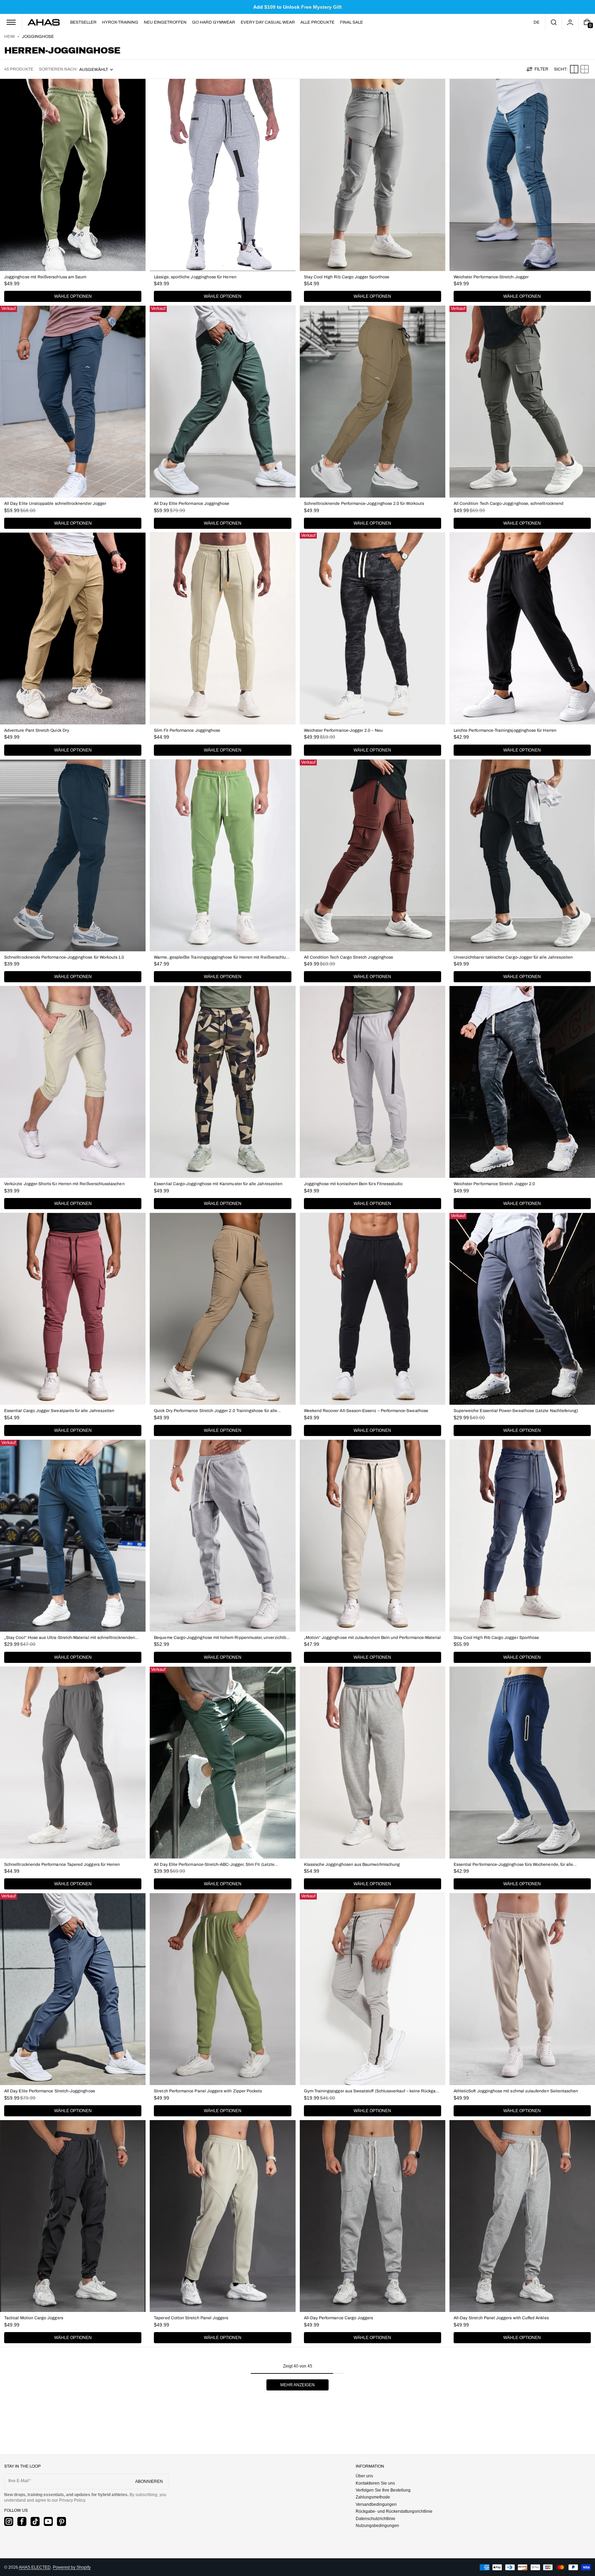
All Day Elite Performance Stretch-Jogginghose (50, 2091)
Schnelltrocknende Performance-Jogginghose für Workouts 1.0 (64, 957)
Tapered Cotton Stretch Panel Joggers (191, 2318)
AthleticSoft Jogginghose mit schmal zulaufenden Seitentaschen (516, 2091)
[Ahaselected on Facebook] (22, 2521)
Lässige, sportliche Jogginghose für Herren (195, 277)
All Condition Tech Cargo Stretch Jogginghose (349, 957)
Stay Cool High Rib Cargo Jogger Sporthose (347, 277)
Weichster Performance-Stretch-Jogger (491, 277)
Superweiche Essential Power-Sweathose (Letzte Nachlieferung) (516, 1411)
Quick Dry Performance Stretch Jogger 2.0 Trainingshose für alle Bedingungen (216, 1411)
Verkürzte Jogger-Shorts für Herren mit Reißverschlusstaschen (64, 1184)
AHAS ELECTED (35, 2567)
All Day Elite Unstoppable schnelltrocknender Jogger (55, 503)
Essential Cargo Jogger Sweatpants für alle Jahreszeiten (59, 1411)
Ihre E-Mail (19, 2481)
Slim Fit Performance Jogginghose (187, 730)
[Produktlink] (73, 192)
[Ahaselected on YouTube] (48, 2521)
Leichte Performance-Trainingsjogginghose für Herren (505, 730)
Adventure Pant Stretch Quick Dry (37, 730)
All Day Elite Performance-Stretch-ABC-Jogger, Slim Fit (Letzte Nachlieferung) (214, 1865)
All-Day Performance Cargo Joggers (339, 2318)
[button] (553, 22)
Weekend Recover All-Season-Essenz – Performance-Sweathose (366, 1411)
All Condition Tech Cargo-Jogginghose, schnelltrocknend (509, 503)
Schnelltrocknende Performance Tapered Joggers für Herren (62, 1864)
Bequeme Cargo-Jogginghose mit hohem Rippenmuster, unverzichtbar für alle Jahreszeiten (222, 1638)
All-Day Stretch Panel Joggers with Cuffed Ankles (501, 2318)
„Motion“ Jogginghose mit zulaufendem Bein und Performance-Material (373, 1638)
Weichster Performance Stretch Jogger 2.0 (494, 1184)
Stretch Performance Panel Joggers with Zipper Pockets (208, 2091)
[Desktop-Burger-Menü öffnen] (11, 22)
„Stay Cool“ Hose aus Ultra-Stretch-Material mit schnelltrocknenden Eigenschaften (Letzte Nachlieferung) (70, 1638)
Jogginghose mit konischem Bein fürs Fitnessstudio (353, 1184)
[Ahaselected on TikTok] (35, 2521)
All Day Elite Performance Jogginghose (192, 503)
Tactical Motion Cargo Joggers (34, 2318)
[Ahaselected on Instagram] (9, 2521)
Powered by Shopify (72, 2567)
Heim (9, 36)
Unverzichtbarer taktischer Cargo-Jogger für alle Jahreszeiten (513, 957)
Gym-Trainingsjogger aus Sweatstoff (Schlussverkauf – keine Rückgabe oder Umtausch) (372, 2091)
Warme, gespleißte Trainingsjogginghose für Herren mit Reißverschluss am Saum (222, 957)
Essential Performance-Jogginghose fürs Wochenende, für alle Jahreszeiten (514, 1865)
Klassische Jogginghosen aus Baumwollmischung (352, 1864)
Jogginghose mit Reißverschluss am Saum (45, 277)
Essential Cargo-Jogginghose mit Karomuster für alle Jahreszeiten (218, 1184)
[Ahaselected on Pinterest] (61, 2521)
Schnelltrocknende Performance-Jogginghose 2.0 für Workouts (364, 503)
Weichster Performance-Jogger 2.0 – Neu (343, 730)
